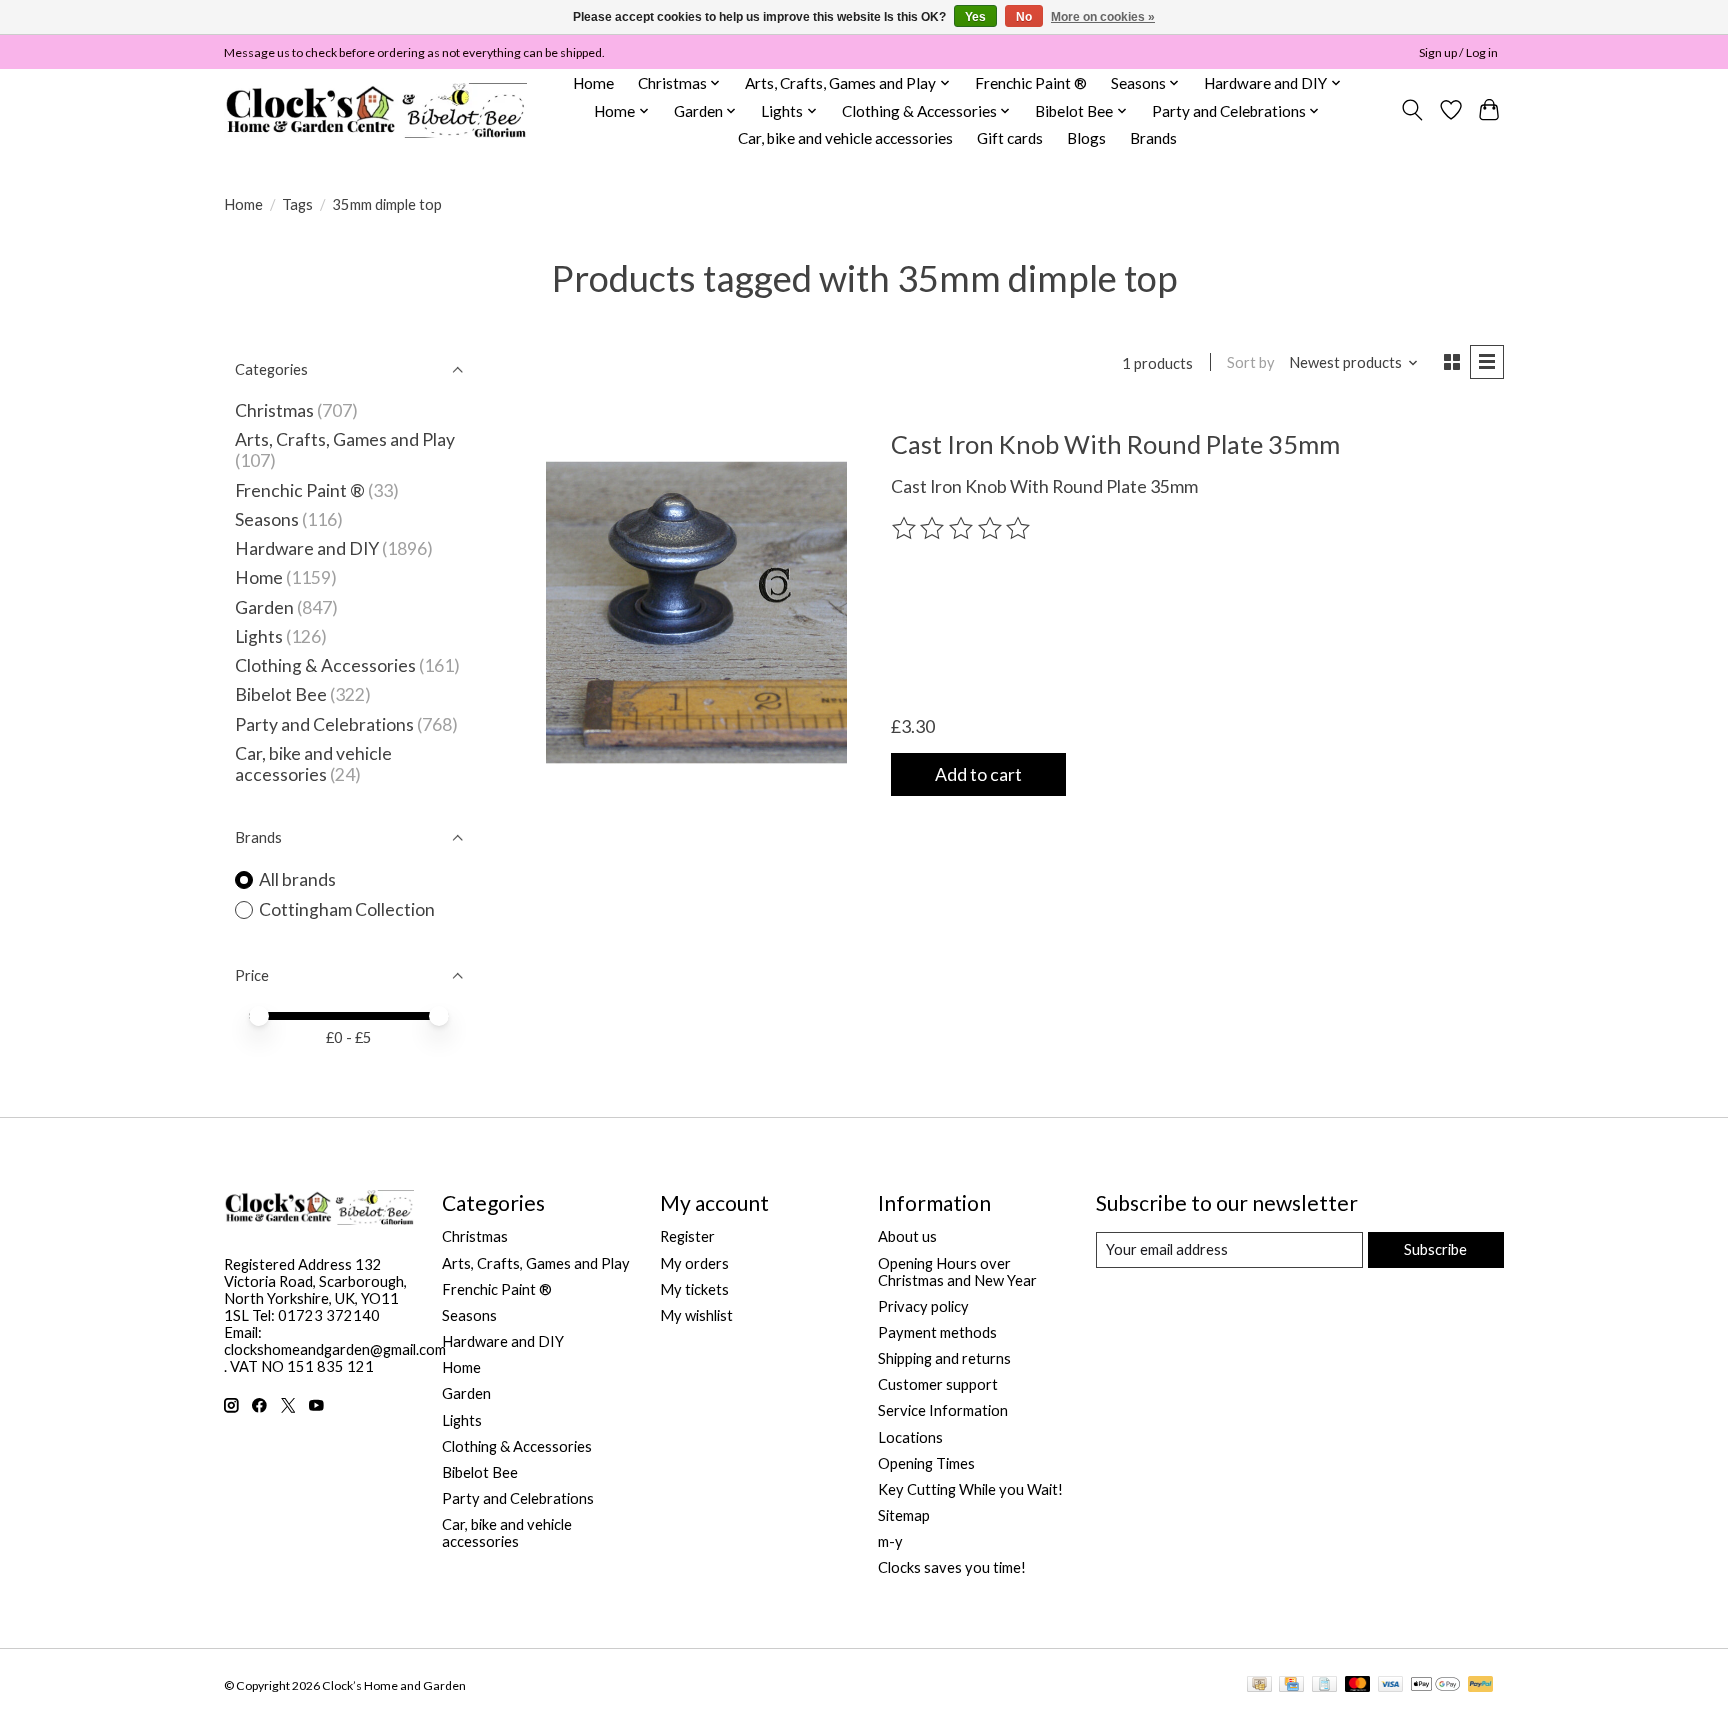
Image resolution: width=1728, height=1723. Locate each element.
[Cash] (1259, 1685)
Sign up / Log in (1458, 52)
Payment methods (937, 1332)
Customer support (938, 1384)
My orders (694, 1263)
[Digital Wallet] (1435, 1685)
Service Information (943, 1410)
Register (687, 1236)
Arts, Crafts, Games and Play (345, 439)
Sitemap (904, 1515)
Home (593, 83)
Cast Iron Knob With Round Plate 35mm (1115, 444)
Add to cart (978, 774)
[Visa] (1391, 1685)
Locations (910, 1437)
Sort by (1251, 362)
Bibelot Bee (281, 694)
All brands (297, 879)
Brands (1153, 138)
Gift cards (1010, 138)
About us (907, 1236)
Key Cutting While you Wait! (970, 1489)
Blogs (1086, 138)
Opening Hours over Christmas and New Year (957, 1272)
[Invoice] (1324, 1685)
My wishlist (696, 1315)
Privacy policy (923, 1306)
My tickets (694, 1289)
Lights (259, 636)
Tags (297, 204)
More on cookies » (1103, 17)
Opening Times (926, 1463)
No (1024, 17)
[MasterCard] (1358, 1685)
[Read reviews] (963, 529)
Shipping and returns (944, 1358)
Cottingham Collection (347, 909)
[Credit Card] (1291, 1685)
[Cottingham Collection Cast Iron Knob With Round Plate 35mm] (696, 612)
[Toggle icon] (1412, 110)
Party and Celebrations (324, 724)
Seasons (268, 519)
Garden (264, 607)
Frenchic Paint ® (1031, 83)
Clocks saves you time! (952, 1567)
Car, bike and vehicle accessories (845, 138)
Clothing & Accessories (325, 665)
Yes (975, 17)
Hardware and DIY (307, 548)
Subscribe (1435, 1249)
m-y (890, 1541)
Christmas (274, 410)
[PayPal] (1481, 1685)
